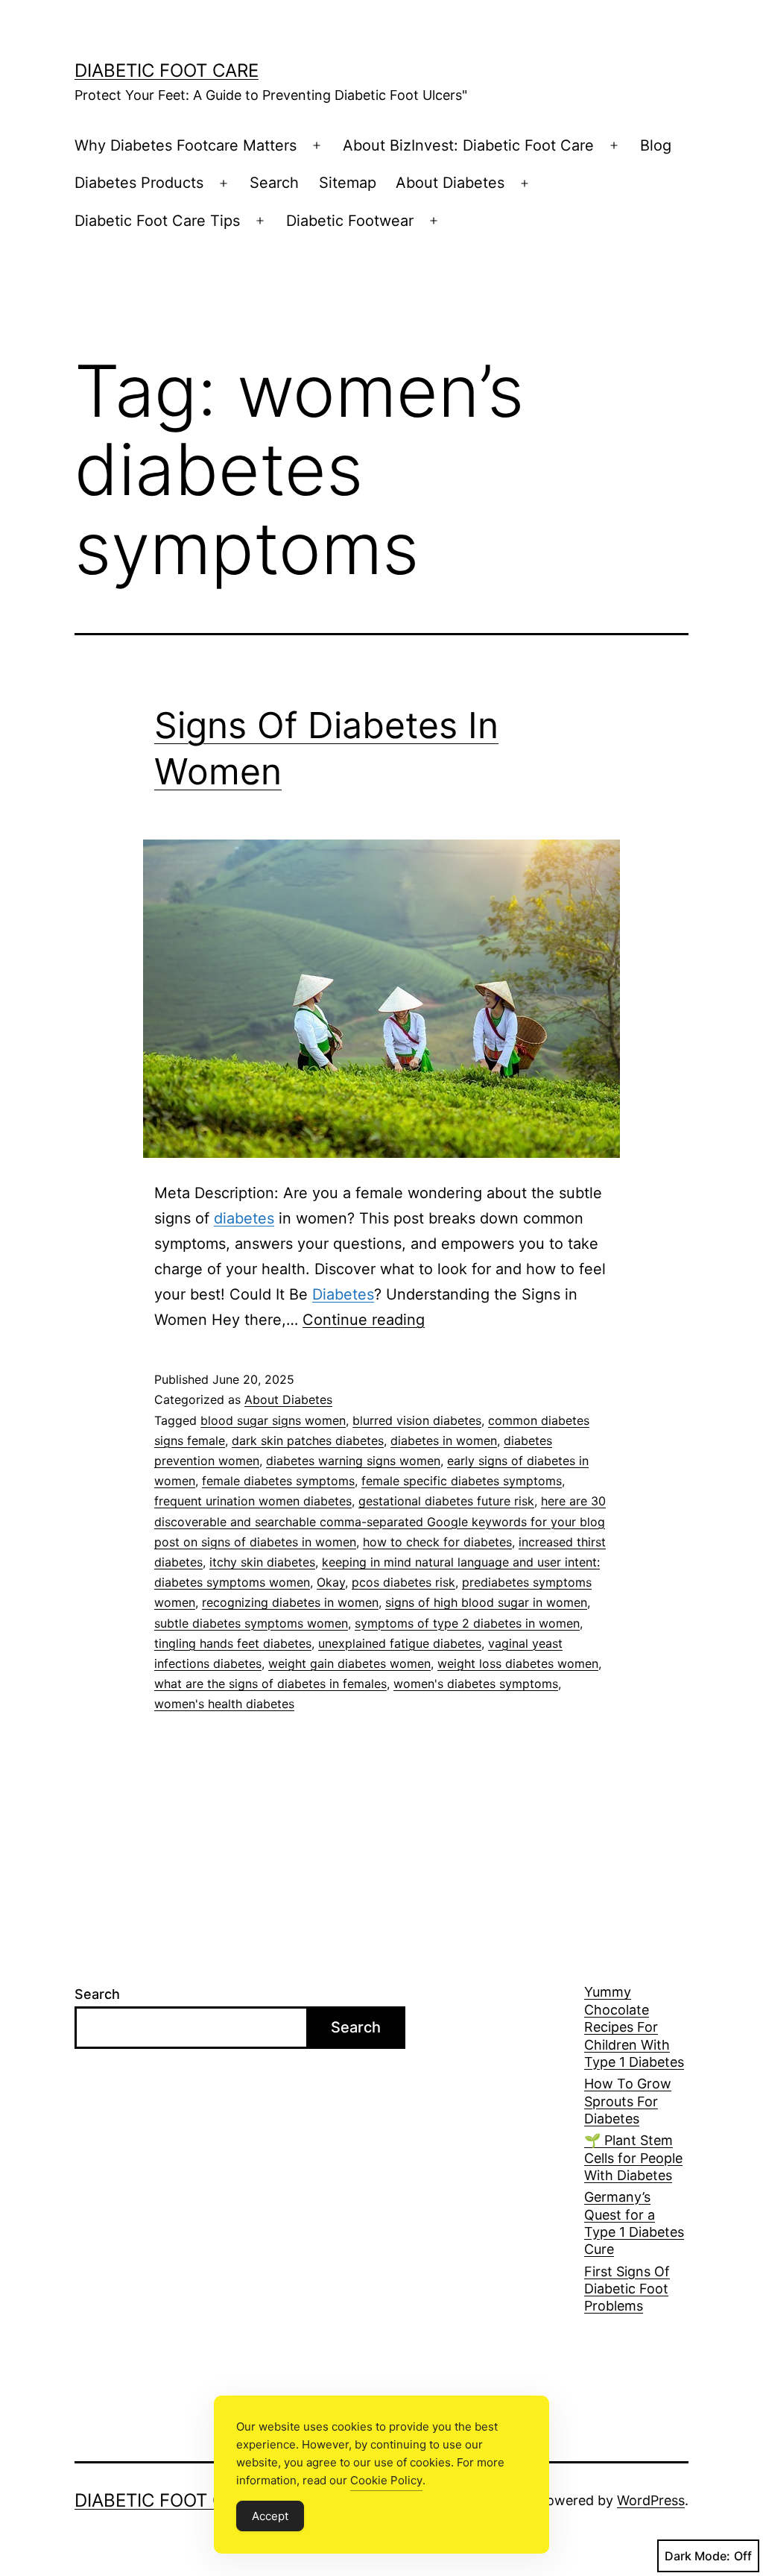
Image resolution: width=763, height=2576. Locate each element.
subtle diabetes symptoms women (251, 1623)
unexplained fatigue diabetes (400, 1643)
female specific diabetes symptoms (462, 1481)
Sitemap (348, 183)
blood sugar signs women (273, 1420)
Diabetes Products (139, 183)
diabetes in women (444, 1440)
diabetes (244, 1218)
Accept (270, 2516)
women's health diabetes (224, 1704)
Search (274, 183)
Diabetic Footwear (350, 221)
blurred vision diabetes (417, 1420)
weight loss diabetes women (518, 1663)
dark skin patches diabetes (308, 1440)
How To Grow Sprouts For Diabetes (628, 2101)
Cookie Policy (386, 2480)
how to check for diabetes (437, 1542)
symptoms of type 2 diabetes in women (467, 1623)
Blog (656, 145)
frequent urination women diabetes (253, 1501)
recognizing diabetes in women (290, 1602)
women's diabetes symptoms (476, 1684)
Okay (331, 1582)
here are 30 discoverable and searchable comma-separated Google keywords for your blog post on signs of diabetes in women (380, 1521)
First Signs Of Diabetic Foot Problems (627, 2289)
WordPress (651, 2500)
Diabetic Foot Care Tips (157, 221)
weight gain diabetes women (349, 1663)
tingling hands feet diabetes (233, 1643)
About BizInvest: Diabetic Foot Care (468, 145)
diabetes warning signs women (353, 1461)
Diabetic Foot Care (167, 70)
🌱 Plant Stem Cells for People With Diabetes (633, 2158)
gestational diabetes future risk (446, 1501)
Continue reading (364, 1320)
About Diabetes (450, 183)
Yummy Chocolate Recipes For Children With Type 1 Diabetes (634, 2027)
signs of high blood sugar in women (486, 1602)
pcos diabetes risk (403, 1582)
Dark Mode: (697, 2556)
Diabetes (343, 1294)
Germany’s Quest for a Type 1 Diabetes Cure (634, 2223)
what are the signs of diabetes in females (270, 1684)
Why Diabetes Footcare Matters (186, 145)
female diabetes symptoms (278, 1481)
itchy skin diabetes (262, 1562)
